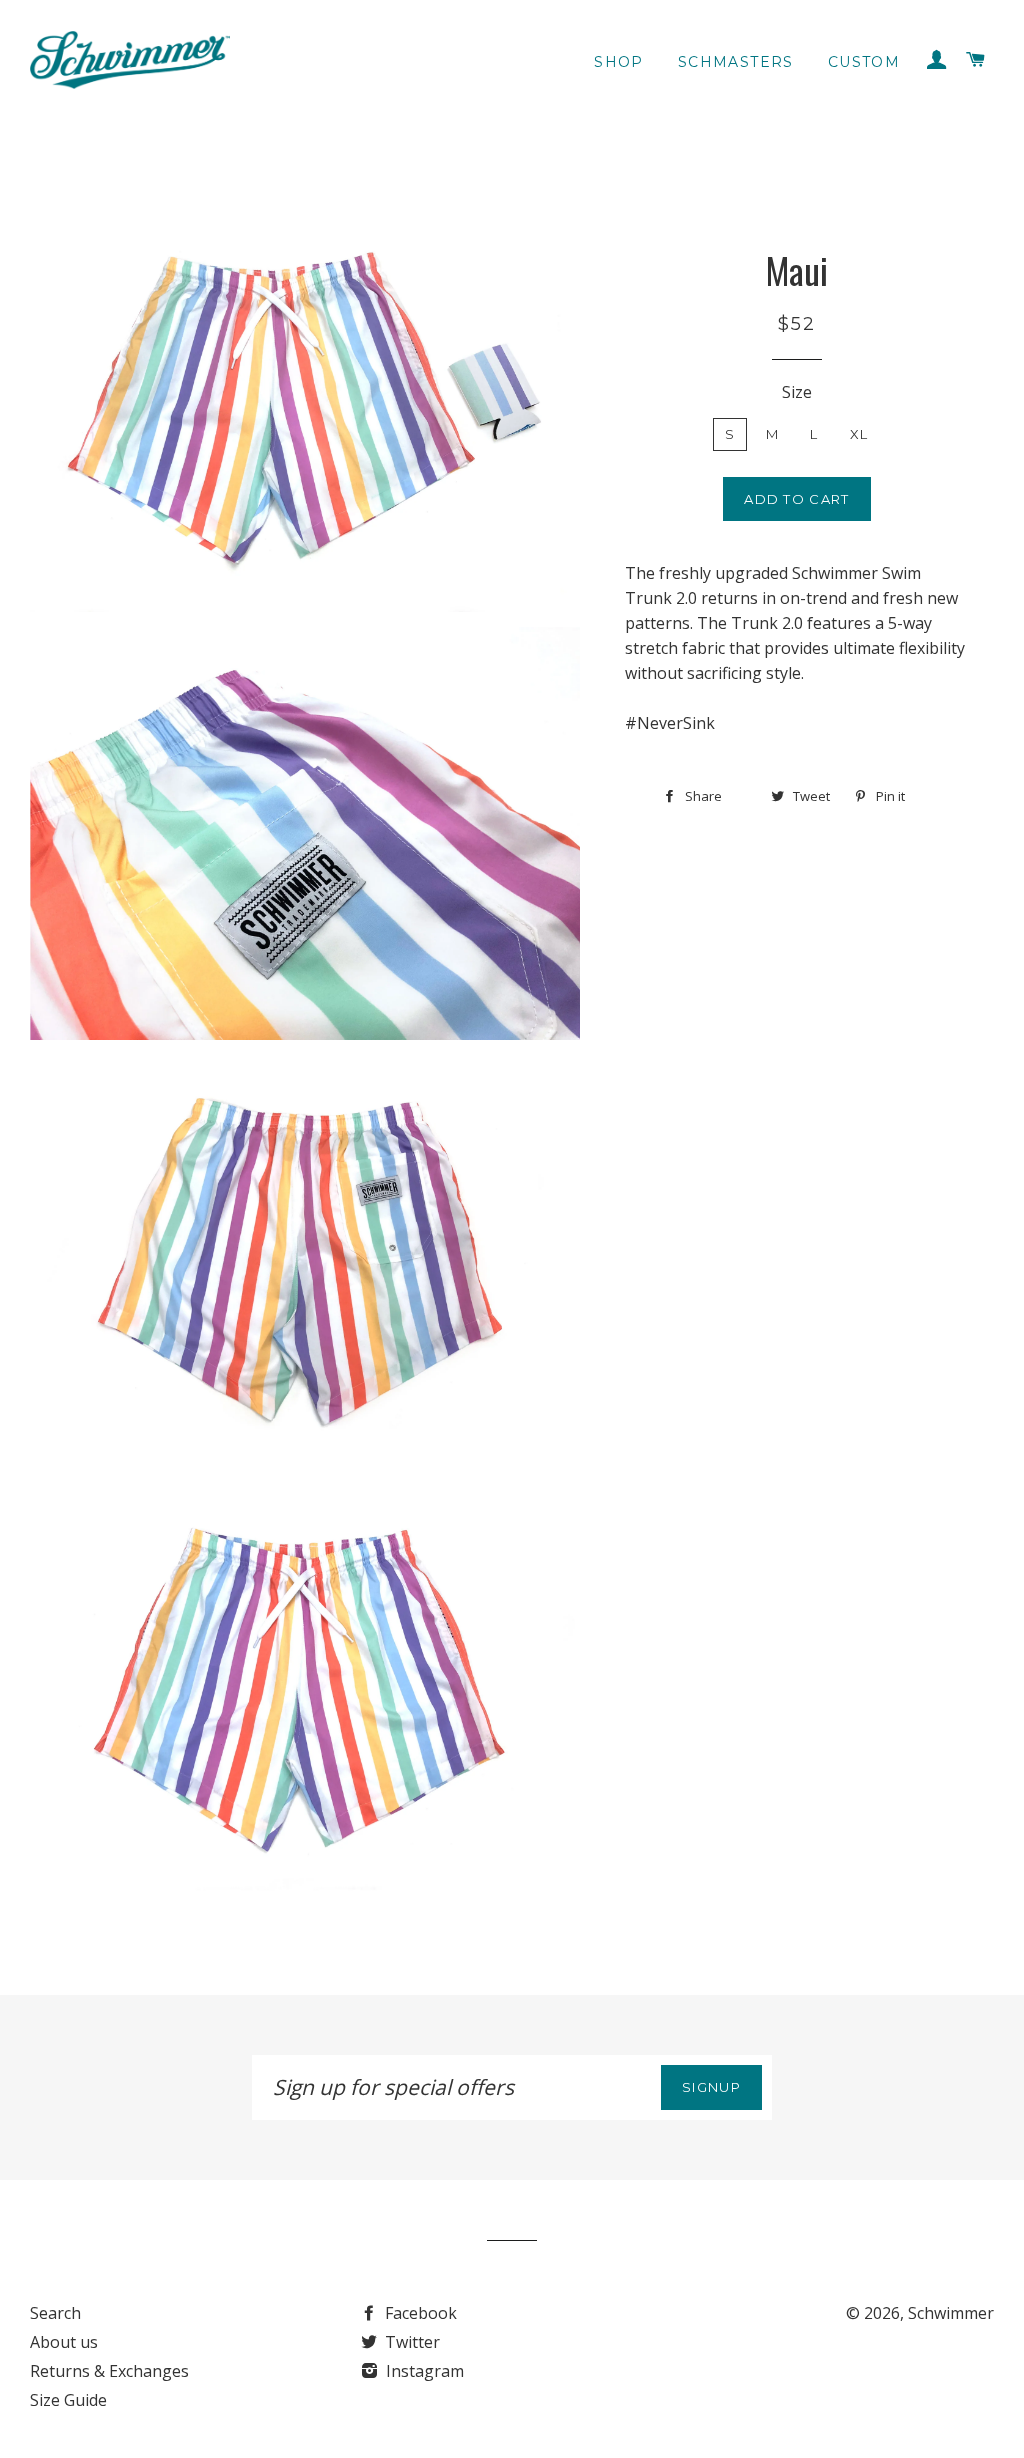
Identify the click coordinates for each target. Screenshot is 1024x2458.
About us (64, 2342)
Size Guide (68, 2400)
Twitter (410, 2342)
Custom (864, 62)
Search (55, 2313)
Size (797, 392)
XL (859, 434)
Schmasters (736, 62)
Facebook (419, 2313)
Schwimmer (951, 2313)
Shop (619, 62)
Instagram (423, 2371)
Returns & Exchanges (109, 2371)
